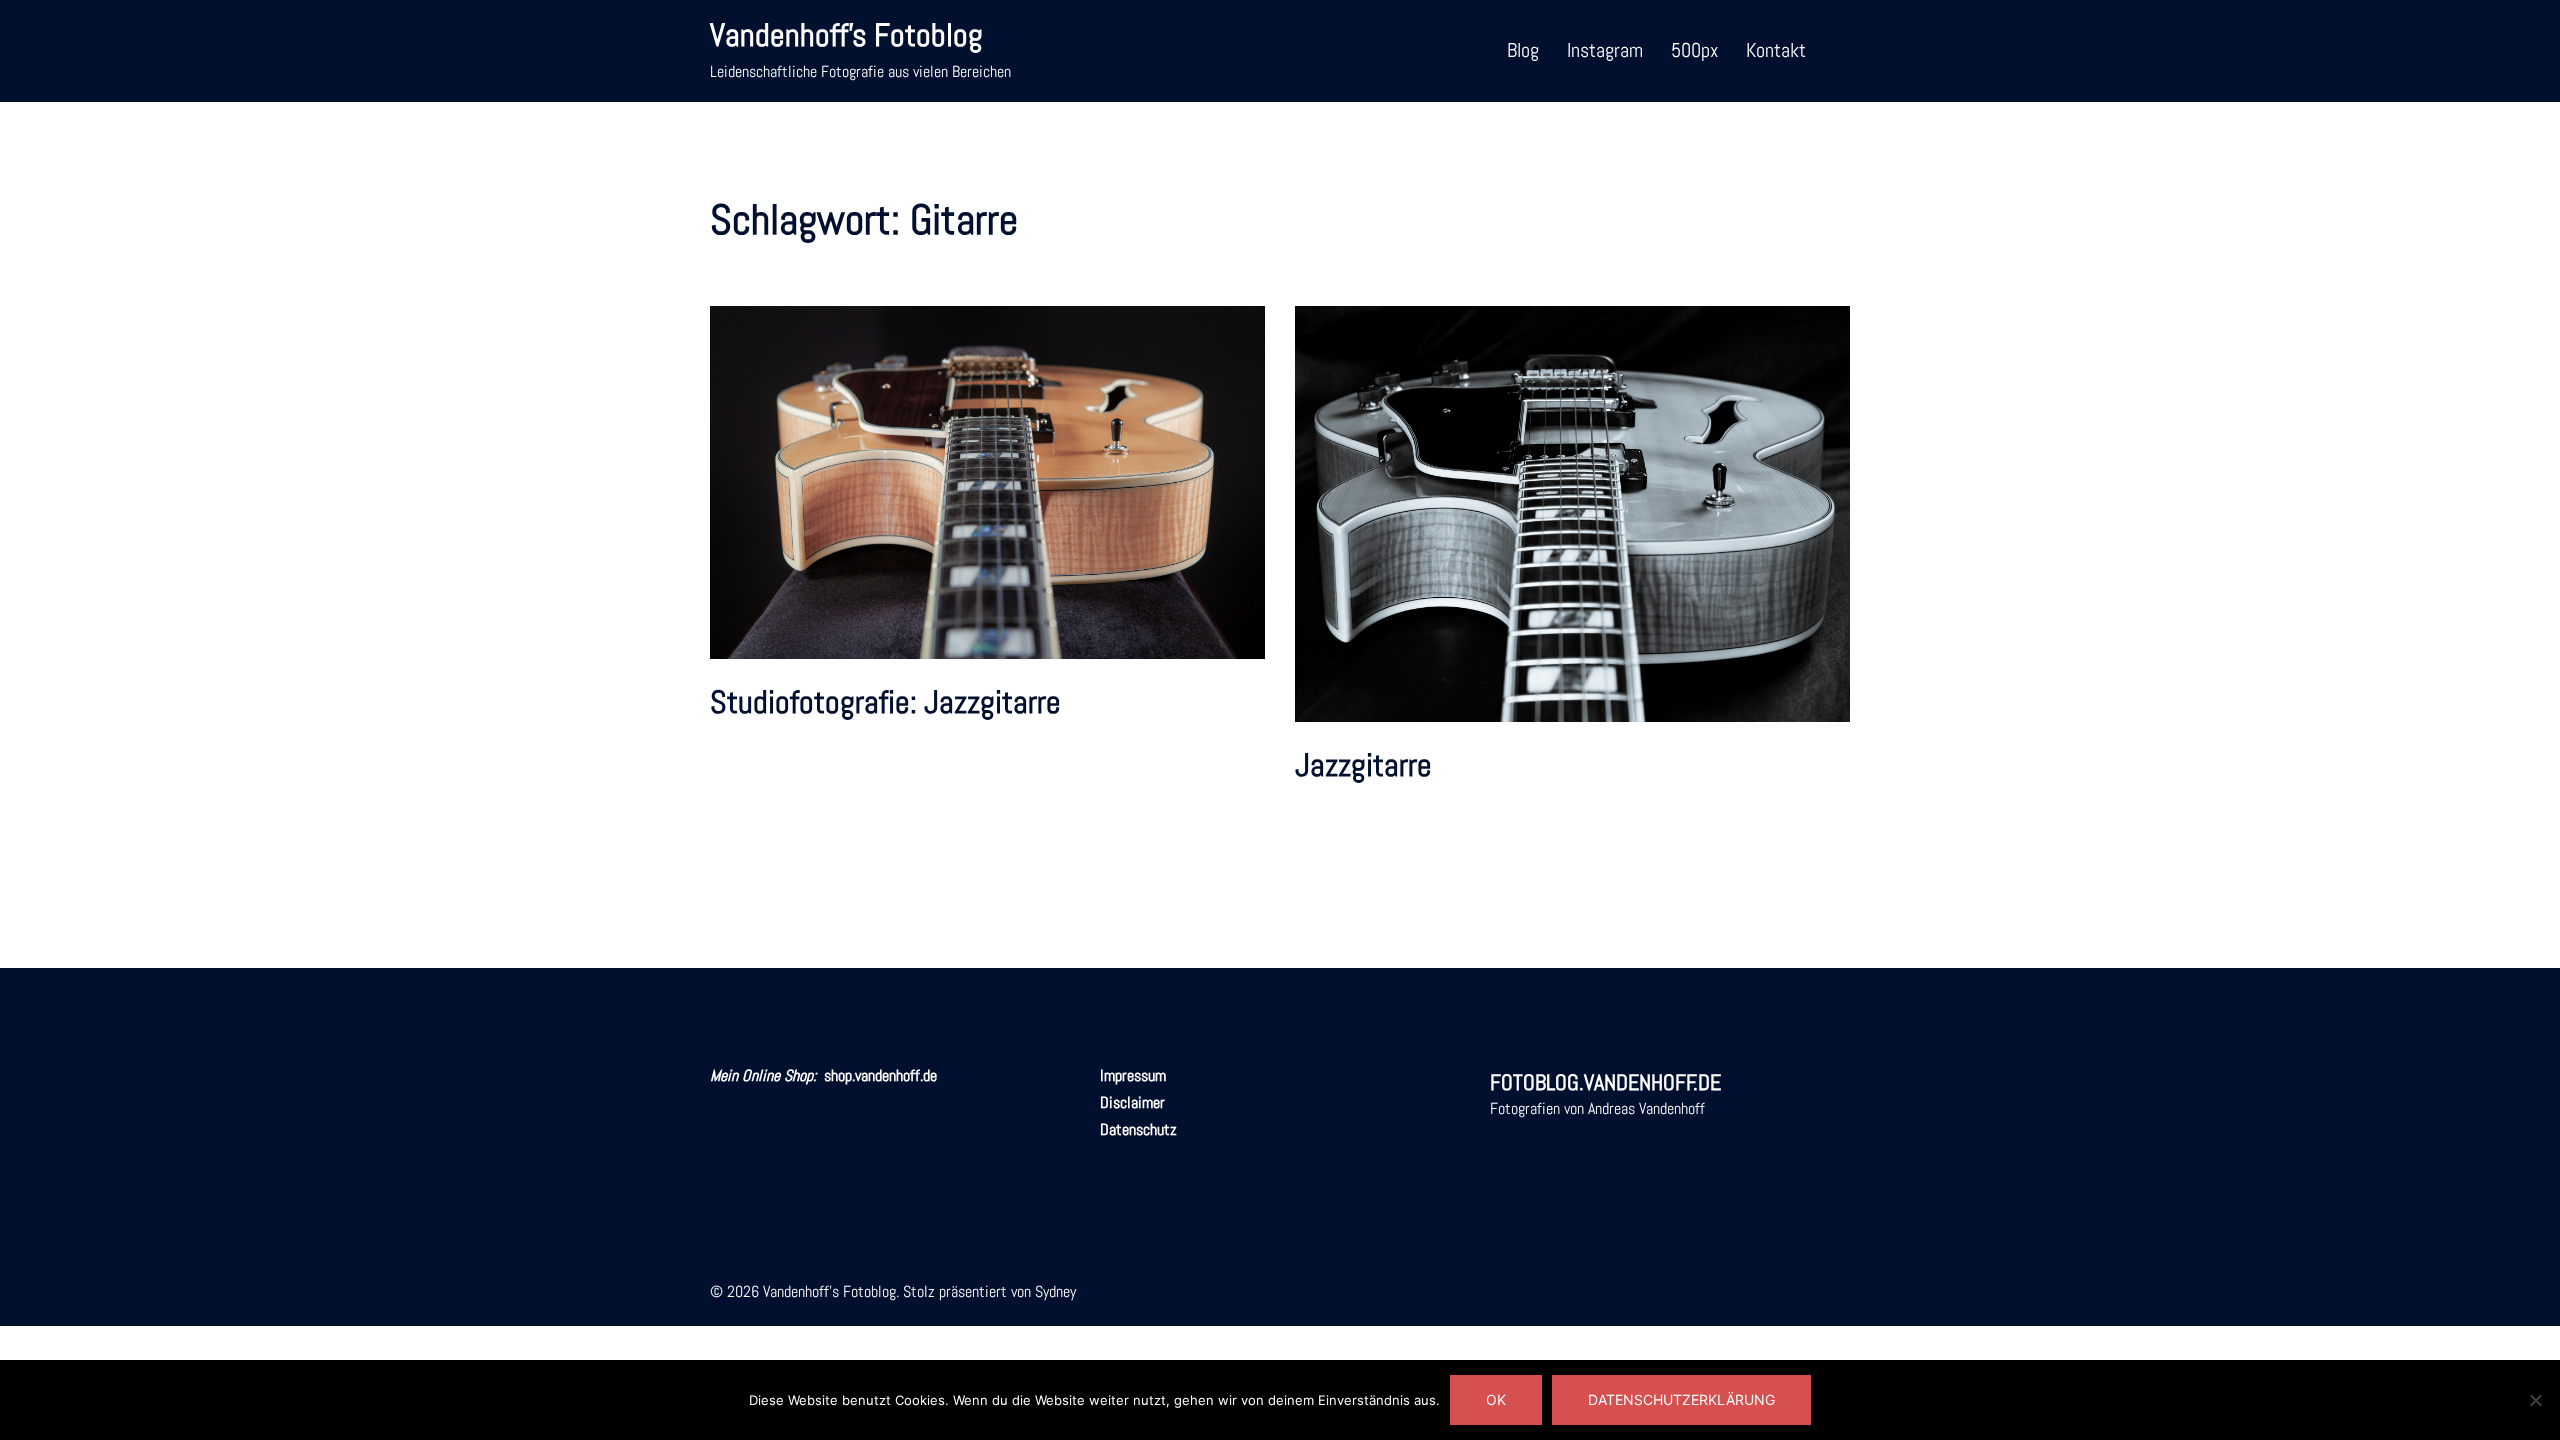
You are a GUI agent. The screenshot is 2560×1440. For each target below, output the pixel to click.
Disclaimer (1132, 1102)
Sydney (1055, 1291)
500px (1694, 50)
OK (1496, 1399)
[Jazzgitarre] (1572, 512)
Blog (1523, 50)
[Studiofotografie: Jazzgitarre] (987, 481)
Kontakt (1776, 50)
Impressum (1133, 1075)
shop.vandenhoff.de (880, 1075)
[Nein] (2535, 1400)
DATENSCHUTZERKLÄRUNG (1681, 1399)
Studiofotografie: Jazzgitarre (885, 702)
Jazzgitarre (1363, 765)
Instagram (1605, 50)
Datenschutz (1138, 1129)
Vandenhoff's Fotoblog (846, 35)
